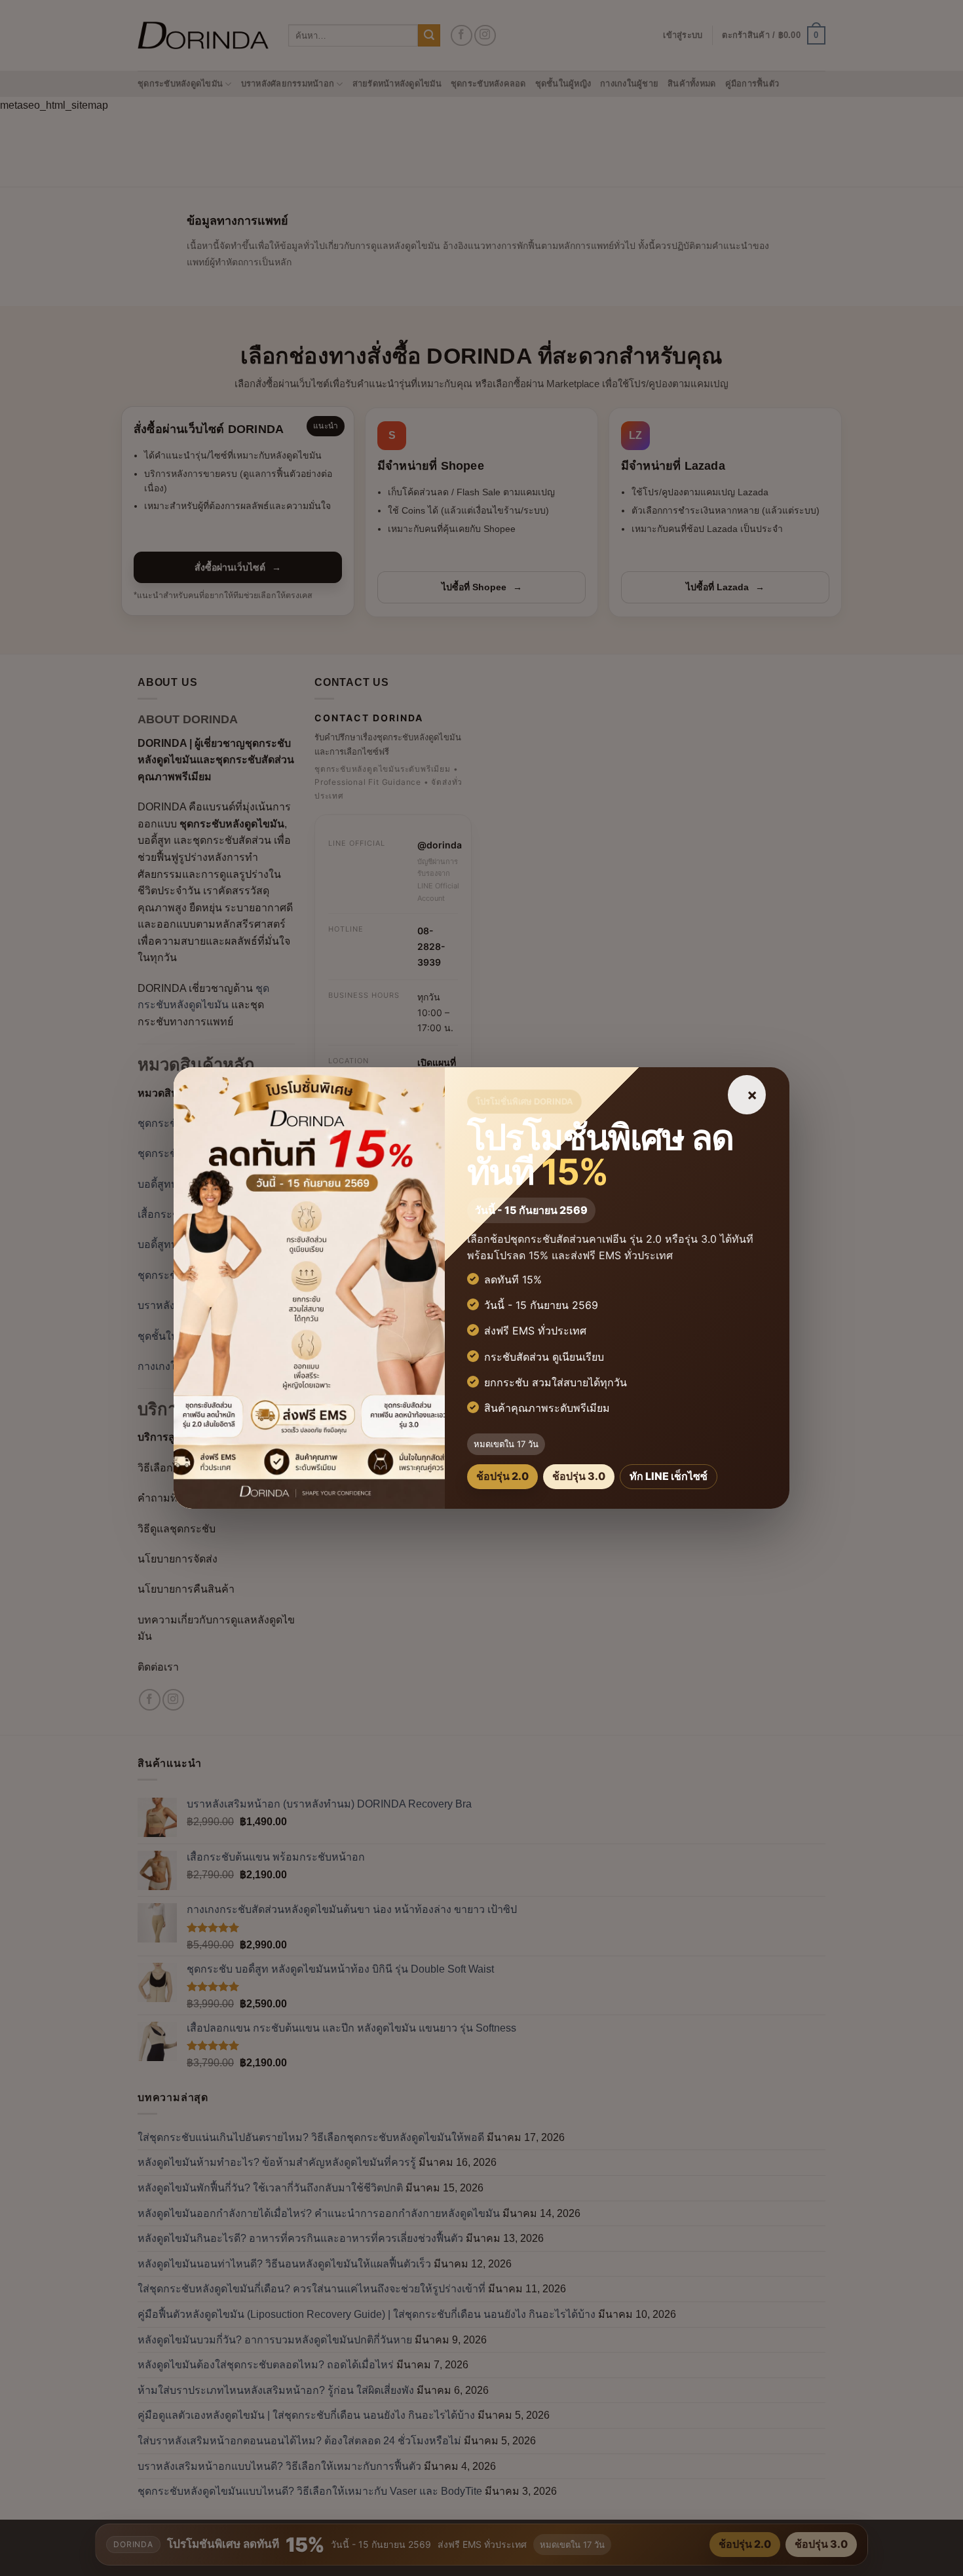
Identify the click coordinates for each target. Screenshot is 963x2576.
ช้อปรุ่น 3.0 (579, 1476)
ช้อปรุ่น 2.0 (502, 1476)
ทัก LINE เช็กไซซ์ (669, 1476)
